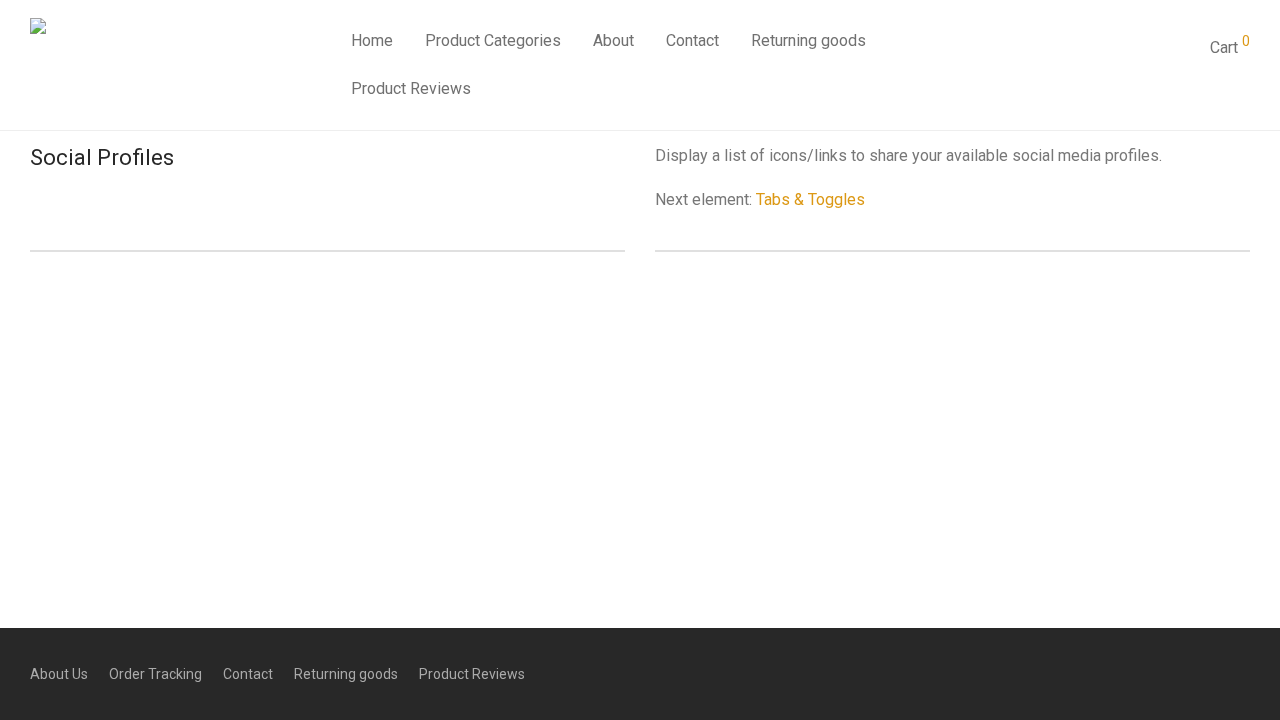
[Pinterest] (640, 321)
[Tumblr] (734, 321)
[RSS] (687, 321)
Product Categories (493, 40)
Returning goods (808, 40)
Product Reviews (411, 88)
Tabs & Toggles (810, 199)
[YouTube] (828, 321)
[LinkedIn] (593, 321)
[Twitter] (546, 321)
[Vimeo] (781, 321)
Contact (692, 40)
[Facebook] (452, 321)
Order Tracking (155, 674)
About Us (59, 674)
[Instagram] (499, 321)
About (613, 40)
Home (372, 40)
